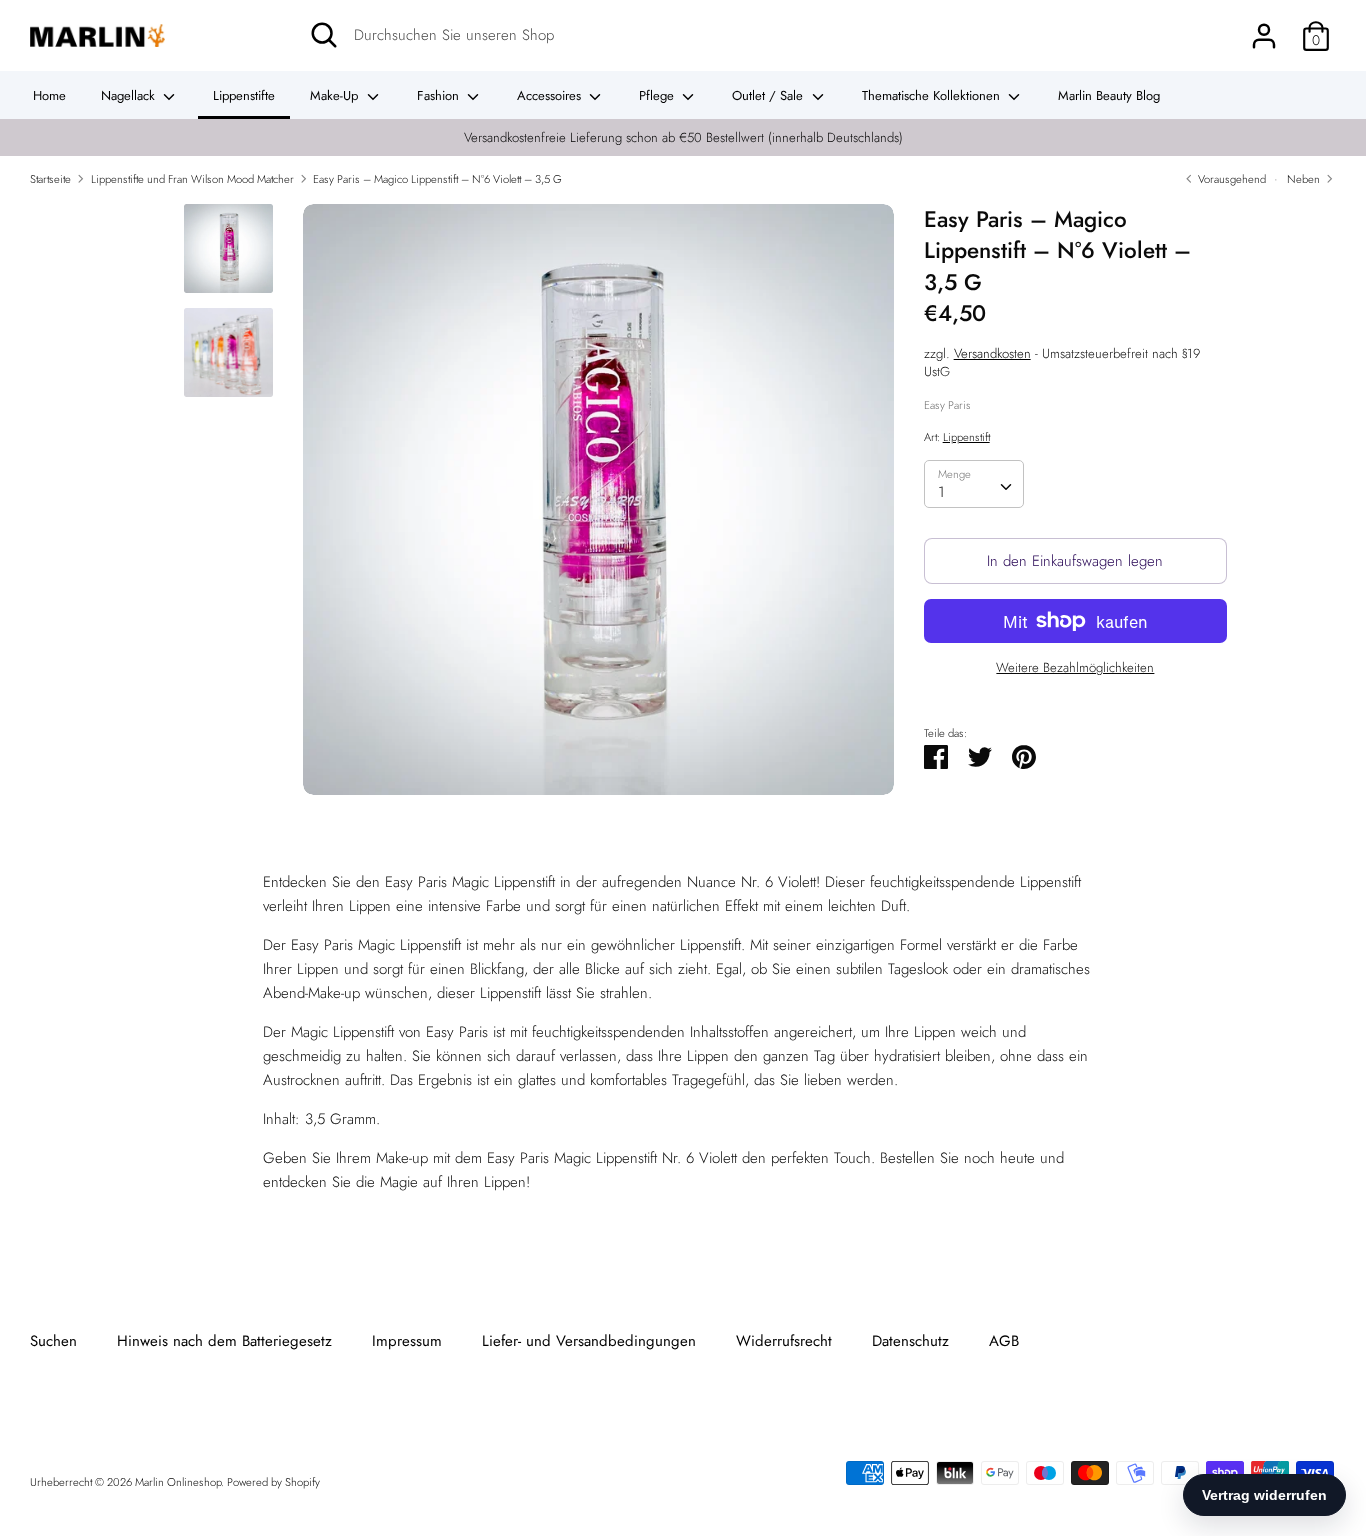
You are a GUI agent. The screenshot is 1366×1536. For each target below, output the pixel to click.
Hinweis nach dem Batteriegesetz (224, 1341)
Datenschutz (910, 1341)
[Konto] (1264, 28)
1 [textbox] (941, 492)
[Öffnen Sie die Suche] (324, 35)
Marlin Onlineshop (178, 1482)
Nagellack (130, 95)
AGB (1004, 1341)
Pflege (658, 95)
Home (49, 95)
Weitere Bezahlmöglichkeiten (1075, 668)
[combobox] (974, 484)
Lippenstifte (244, 95)
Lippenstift (966, 436)
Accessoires (551, 95)
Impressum (407, 1341)
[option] (598, 507)
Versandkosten (992, 353)
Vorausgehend (1230, 179)
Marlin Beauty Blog (1109, 95)
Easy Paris (947, 404)
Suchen (53, 1341)
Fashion (440, 95)
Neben (1305, 179)
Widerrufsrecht (784, 1341)
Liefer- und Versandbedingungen (589, 1341)
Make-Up (336, 95)
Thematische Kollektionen (933, 95)
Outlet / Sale (769, 95)
